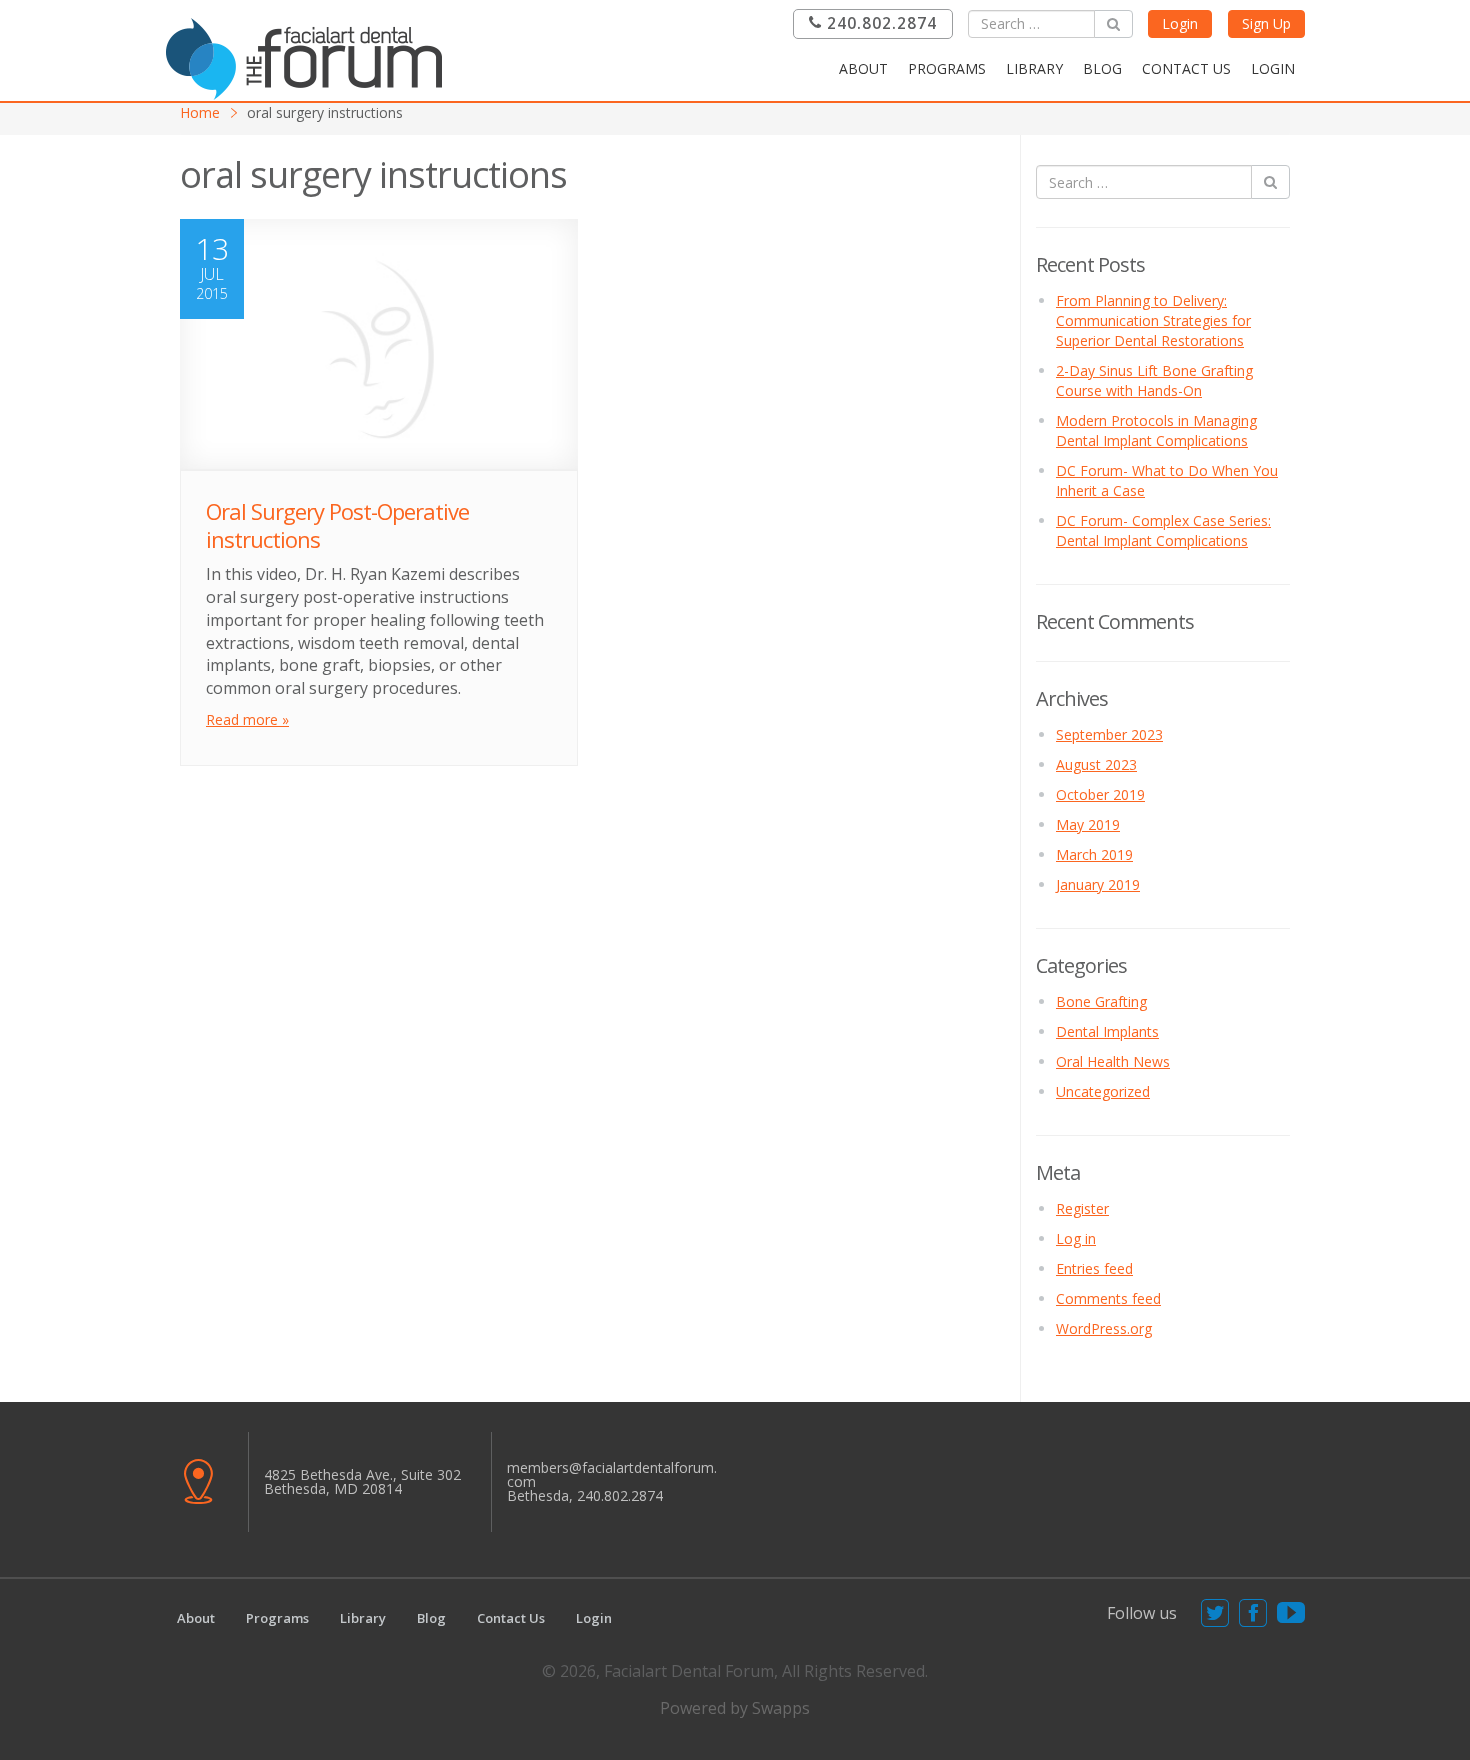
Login (1180, 23)
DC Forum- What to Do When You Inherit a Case (1167, 480)
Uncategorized (1103, 1091)
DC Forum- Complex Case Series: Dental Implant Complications (1163, 530)
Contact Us (1186, 68)
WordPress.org (1104, 1328)
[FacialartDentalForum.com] (310, 56)
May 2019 (1088, 824)
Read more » (247, 719)
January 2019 (1098, 884)
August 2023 (1096, 764)
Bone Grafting (1101, 1001)
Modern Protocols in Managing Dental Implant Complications (1156, 430)
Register (1082, 1208)
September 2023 (1109, 734)
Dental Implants (1107, 1031)
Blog (1102, 68)
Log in (1076, 1238)
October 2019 (1100, 794)
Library (1034, 68)
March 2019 (1094, 854)
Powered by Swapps (735, 1708)
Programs (947, 68)
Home (200, 112)
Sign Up (1266, 23)
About (863, 68)
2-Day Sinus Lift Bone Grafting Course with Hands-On (1154, 380)
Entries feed (1094, 1268)
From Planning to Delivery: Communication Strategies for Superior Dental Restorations (1153, 320)
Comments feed (1108, 1298)
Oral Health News (1113, 1061)
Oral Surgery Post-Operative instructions (337, 525)
